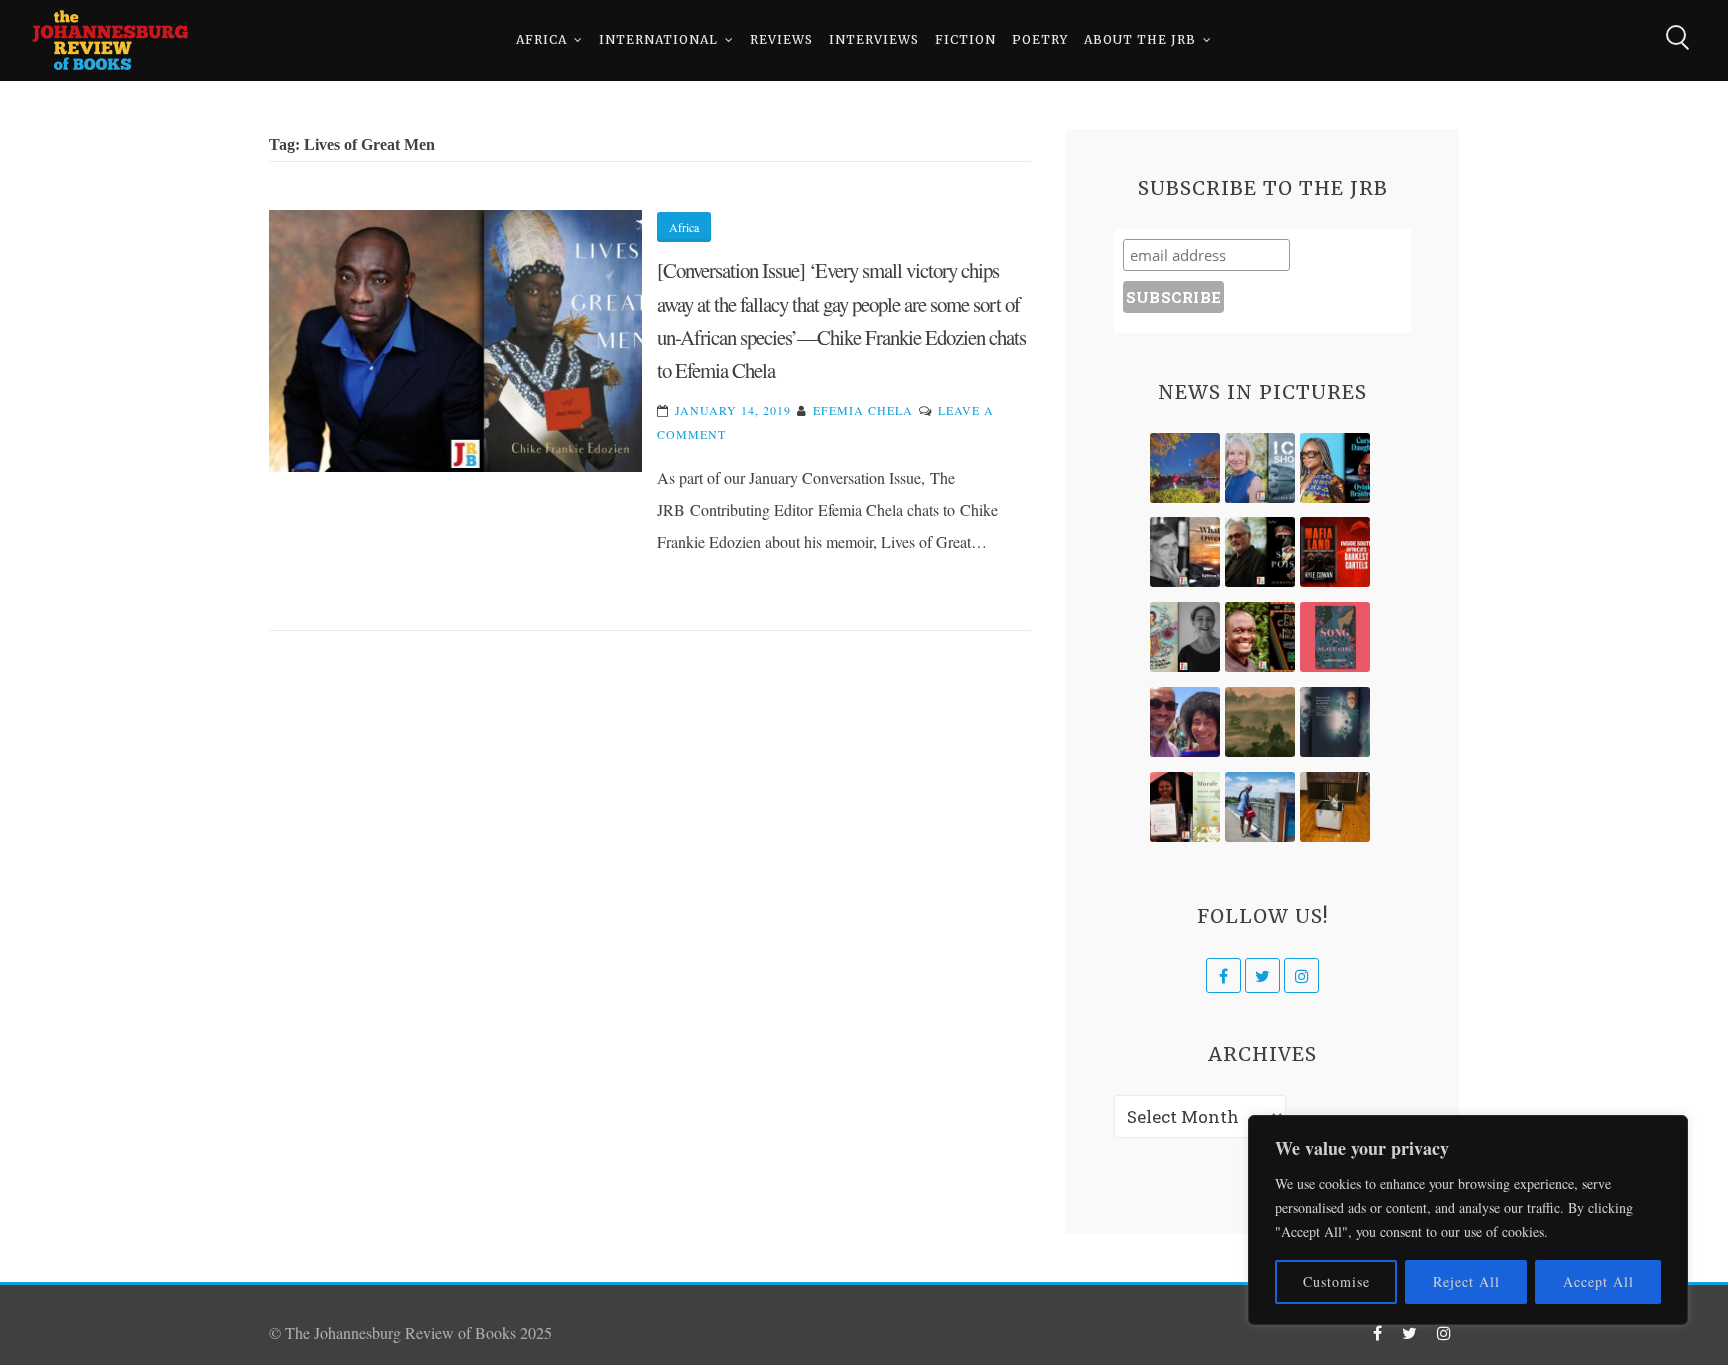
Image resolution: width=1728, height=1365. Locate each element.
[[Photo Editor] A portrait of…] (1260, 807)
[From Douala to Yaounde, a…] (1260, 722)
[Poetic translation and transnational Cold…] (1335, 722)
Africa (541, 39)
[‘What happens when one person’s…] (1260, 637)
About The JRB (1140, 39)
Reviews (781, 39)
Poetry (1040, 39)
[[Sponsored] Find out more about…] (1335, 637)
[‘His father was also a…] (1185, 807)
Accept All (1598, 1281)
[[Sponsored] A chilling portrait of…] (1335, 552)
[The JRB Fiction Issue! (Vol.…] (1185, 468)
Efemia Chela (863, 410)
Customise (1336, 1281)
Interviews (874, 39)
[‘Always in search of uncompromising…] (1185, 552)
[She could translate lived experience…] (1185, 722)
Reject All (1466, 1281)
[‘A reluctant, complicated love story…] (1260, 468)
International (658, 39)
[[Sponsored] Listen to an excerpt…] (1335, 468)
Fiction (965, 39)
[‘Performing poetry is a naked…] (1185, 637)
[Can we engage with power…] (1260, 552)
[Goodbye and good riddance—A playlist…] (1335, 807)
